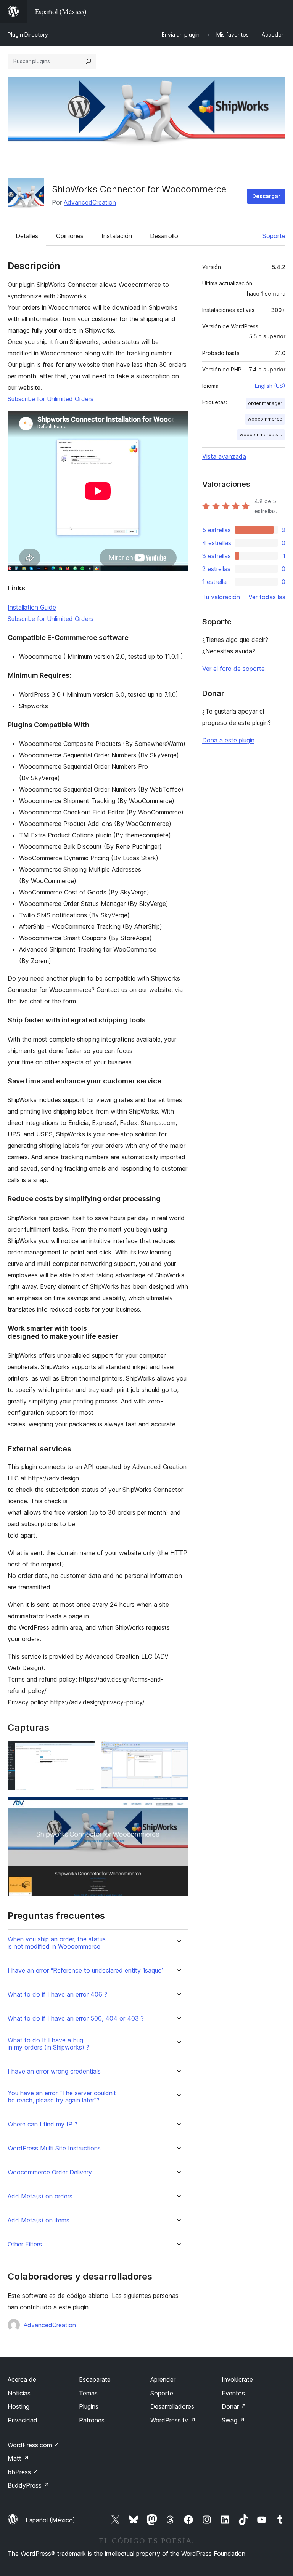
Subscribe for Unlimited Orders (51, 399)
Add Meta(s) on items (39, 2220)
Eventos (233, 2393)
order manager (265, 403)
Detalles (27, 236)
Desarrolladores (172, 2406)
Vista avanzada (224, 456)
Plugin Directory (28, 34)
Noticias (19, 2393)
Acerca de (22, 2379)
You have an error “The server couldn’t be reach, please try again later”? (62, 2097)
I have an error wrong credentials (54, 2071)
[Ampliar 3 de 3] (178, 1807)
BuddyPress (28, 2485)
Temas (88, 2393)
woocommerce (265, 419)
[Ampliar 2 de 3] (178, 1751)
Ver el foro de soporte (233, 669)
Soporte (274, 236)
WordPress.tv (173, 2420)
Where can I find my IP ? (43, 2124)
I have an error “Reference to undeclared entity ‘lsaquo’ (85, 1970)
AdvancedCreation (90, 202)
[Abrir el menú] (281, 11)
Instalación (117, 236)
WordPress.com (34, 2445)
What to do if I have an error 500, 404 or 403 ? (76, 2018)
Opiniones (70, 236)
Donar (234, 2406)
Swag (233, 2420)
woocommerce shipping (262, 434)
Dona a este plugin (228, 740)
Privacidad (23, 2420)
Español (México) (50, 2520)
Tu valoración (221, 597)
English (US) (270, 386)
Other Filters (25, 2244)
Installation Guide (32, 607)
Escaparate (95, 2379)
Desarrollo (164, 236)
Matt (18, 2458)
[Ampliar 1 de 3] (85, 1751)
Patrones (92, 2420)
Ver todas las (267, 597)
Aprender (163, 2379)
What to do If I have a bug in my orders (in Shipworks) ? (48, 2044)
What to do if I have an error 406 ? (57, 1994)
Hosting (19, 2406)
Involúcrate (237, 2379)
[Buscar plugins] (89, 61)
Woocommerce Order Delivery (50, 2172)
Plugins (89, 2406)
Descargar (266, 196)
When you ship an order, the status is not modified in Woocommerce (57, 1943)
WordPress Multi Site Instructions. (55, 2148)
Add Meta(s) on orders (40, 2196)
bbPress (23, 2472)
